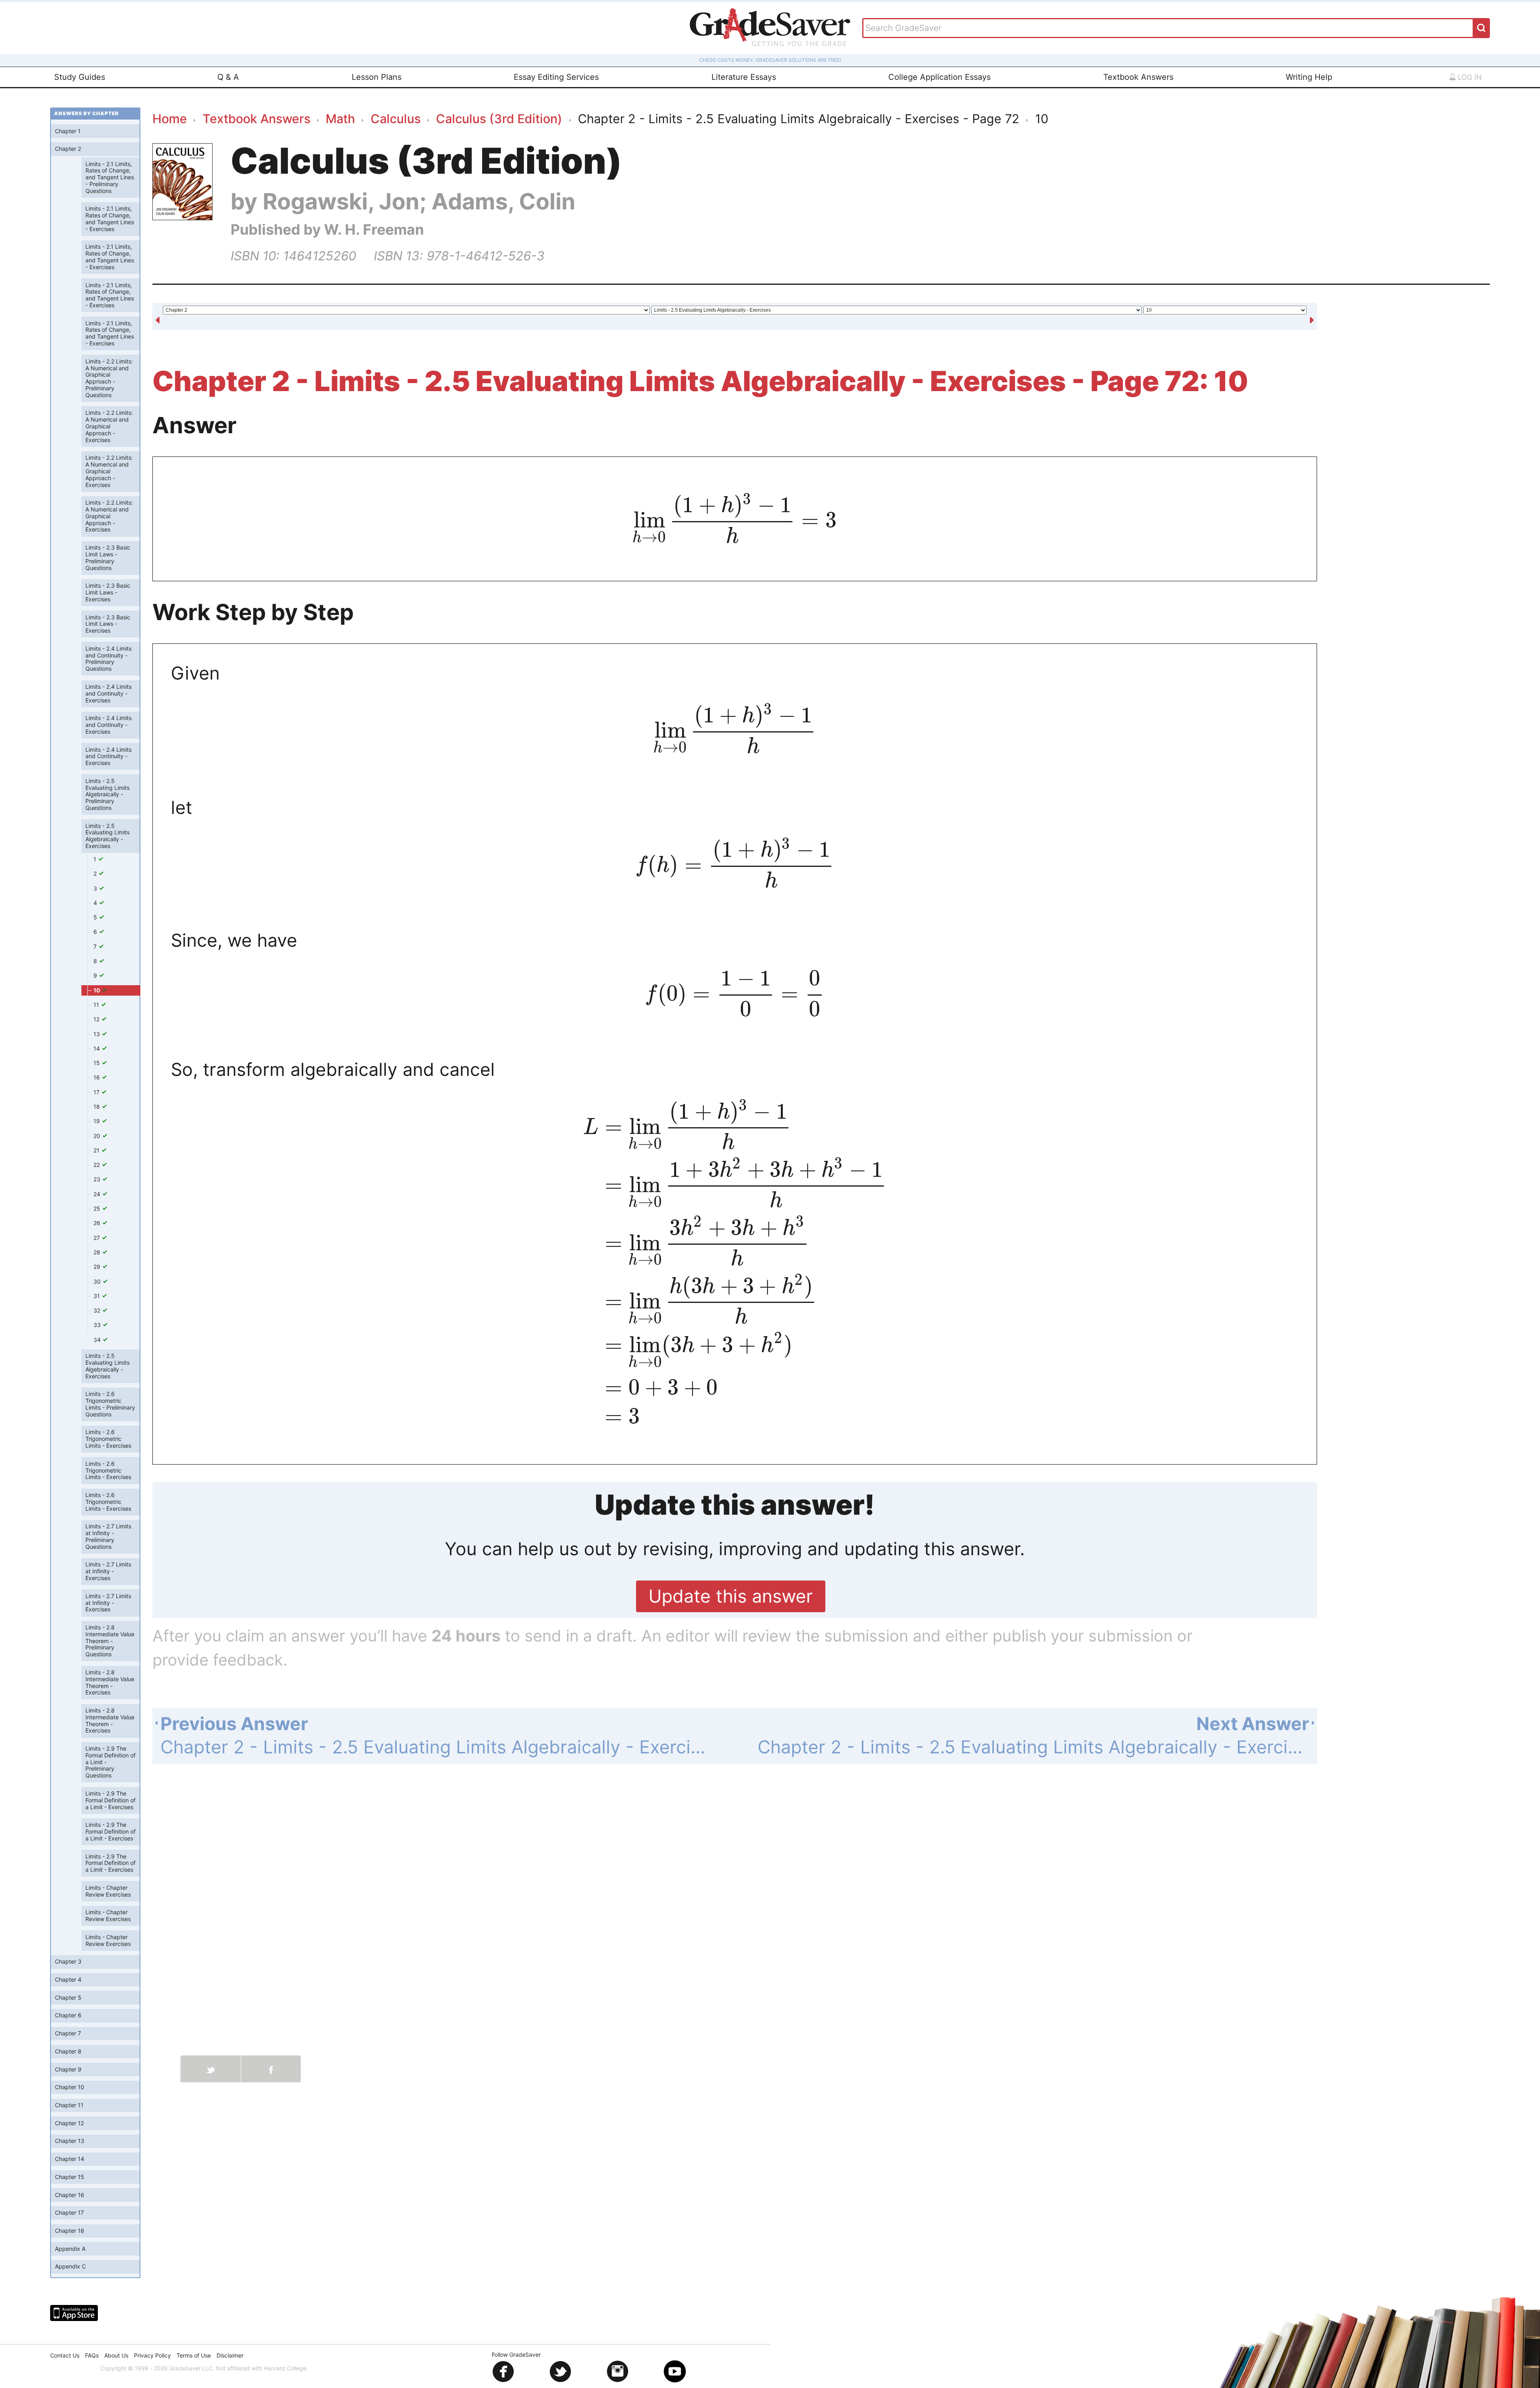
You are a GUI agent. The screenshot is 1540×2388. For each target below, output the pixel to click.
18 (97, 1107)
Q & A (228, 77)
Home (170, 119)
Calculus (396, 119)
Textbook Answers (1138, 77)
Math (340, 119)
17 (97, 1092)
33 (98, 1325)
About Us (116, 2355)
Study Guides (80, 77)
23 (98, 1179)
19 (97, 1121)
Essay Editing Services (556, 77)
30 (98, 1281)
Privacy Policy (152, 2355)
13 (97, 1034)
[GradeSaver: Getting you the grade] (770, 28)
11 (97, 1005)
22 (97, 1165)
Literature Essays (744, 77)
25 (98, 1208)
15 (97, 1063)
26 (98, 1223)
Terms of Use (194, 2355)
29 (98, 1267)
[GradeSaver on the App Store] (74, 2313)
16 (97, 1077)
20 (98, 1136)
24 (98, 1194)
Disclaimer (230, 2355)
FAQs (92, 2355)
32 (98, 1310)
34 (98, 1340)
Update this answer (731, 1596)
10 (97, 990)
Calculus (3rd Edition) (499, 119)
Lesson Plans (377, 77)
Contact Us (65, 2355)
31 (97, 1296)
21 (97, 1150)
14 (97, 1048)
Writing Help (1309, 77)
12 (97, 1019)
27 (97, 1238)
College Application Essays (939, 77)
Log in (1469, 77)
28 (98, 1252)
